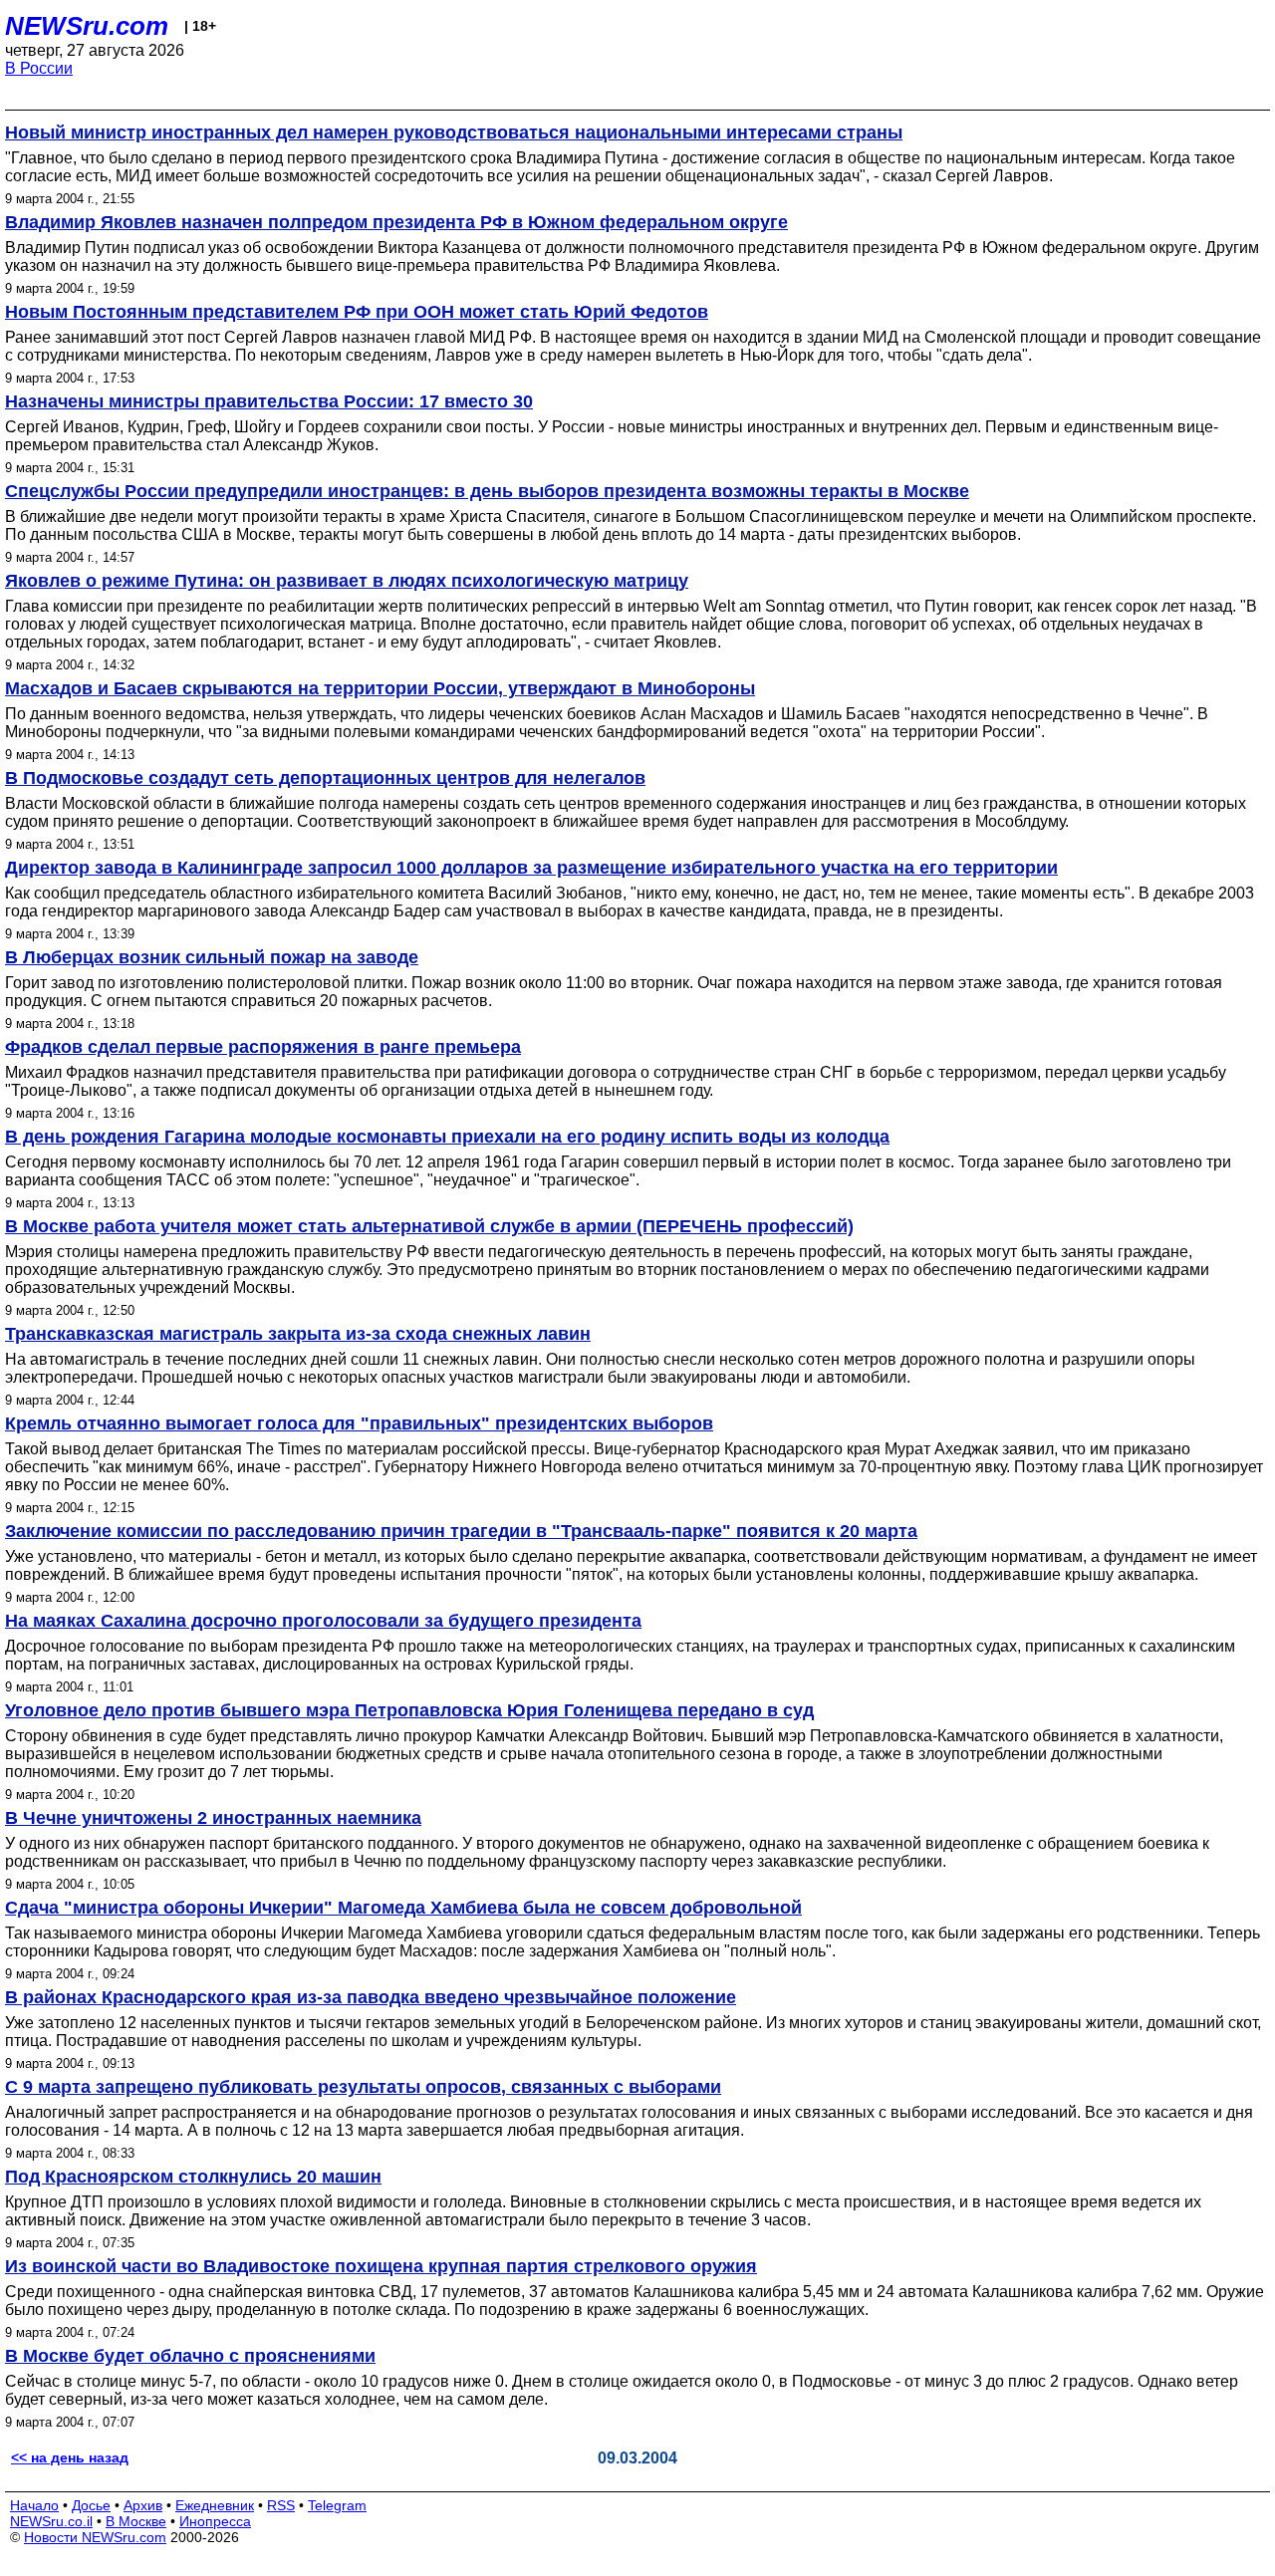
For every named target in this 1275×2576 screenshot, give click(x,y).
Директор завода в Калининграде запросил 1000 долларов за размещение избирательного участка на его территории (531, 868)
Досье (91, 2505)
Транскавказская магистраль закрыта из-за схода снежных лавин (298, 1334)
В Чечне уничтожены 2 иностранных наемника (213, 1818)
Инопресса (215, 2521)
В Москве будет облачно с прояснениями (190, 2356)
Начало (34, 2505)
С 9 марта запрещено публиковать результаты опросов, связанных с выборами (363, 2087)
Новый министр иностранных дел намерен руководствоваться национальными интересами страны (454, 132)
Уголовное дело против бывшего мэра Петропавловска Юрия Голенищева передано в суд (409, 1710)
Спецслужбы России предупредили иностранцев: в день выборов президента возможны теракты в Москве (487, 491)
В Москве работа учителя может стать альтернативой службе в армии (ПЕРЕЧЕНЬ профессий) (429, 1226)
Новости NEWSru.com (95, 2537)
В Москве (136, 2521)
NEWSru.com (87, 26)
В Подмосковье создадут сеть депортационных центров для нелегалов (325, 778)
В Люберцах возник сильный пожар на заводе (212, 957)
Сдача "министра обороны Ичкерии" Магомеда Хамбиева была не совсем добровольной (403, 1908)
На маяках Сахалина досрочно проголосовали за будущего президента (323, 1621)
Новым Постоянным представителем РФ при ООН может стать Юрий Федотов (357, 312)
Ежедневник (215, 2505)
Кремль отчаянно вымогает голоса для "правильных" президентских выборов (359, 1423)
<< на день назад (70, 2457)
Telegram (337, 2505)
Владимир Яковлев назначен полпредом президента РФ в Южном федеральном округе (396, 222)
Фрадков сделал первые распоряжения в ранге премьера (263, 1047)
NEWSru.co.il (51, 2521)
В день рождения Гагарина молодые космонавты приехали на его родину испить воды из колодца (447, 1137)
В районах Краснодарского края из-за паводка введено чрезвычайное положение (371, 1997)
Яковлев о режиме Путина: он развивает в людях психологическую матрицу (347, 581)
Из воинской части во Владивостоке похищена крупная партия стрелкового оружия (381, 2266)
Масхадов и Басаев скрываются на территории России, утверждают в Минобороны (380, 688)
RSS (281, 2505)
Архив (143, 2505)
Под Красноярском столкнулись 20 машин (193, 2177)
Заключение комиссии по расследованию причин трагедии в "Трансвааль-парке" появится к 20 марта (461, 1531)
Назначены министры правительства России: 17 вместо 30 (269, 401)
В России (39, 68)
